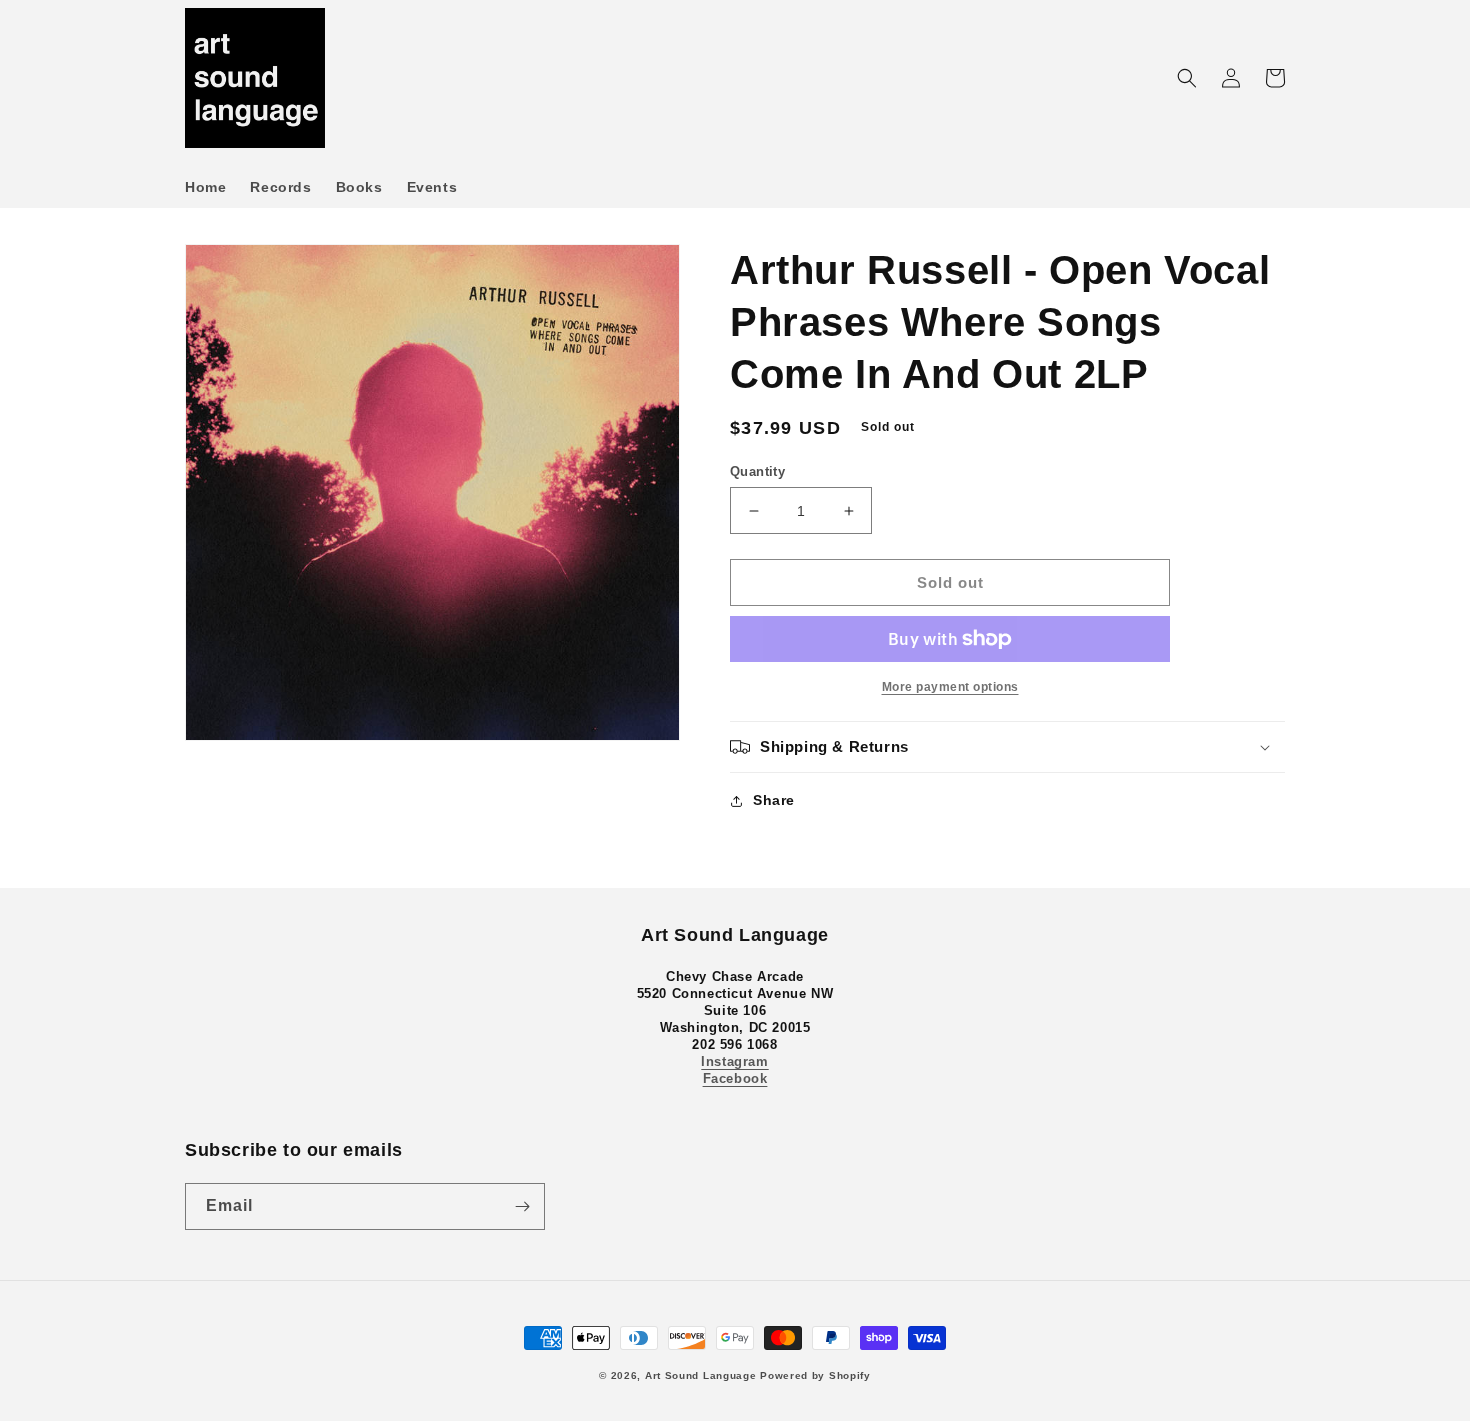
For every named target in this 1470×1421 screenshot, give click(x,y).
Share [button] (774, 800)
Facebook (735, 1078)
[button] (1187, 78)
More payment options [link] (950, 687)
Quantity (757, 471)
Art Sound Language (701, 1375)
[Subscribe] (522, 1206)
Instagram (734, 1061)
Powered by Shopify (815, 1375)
